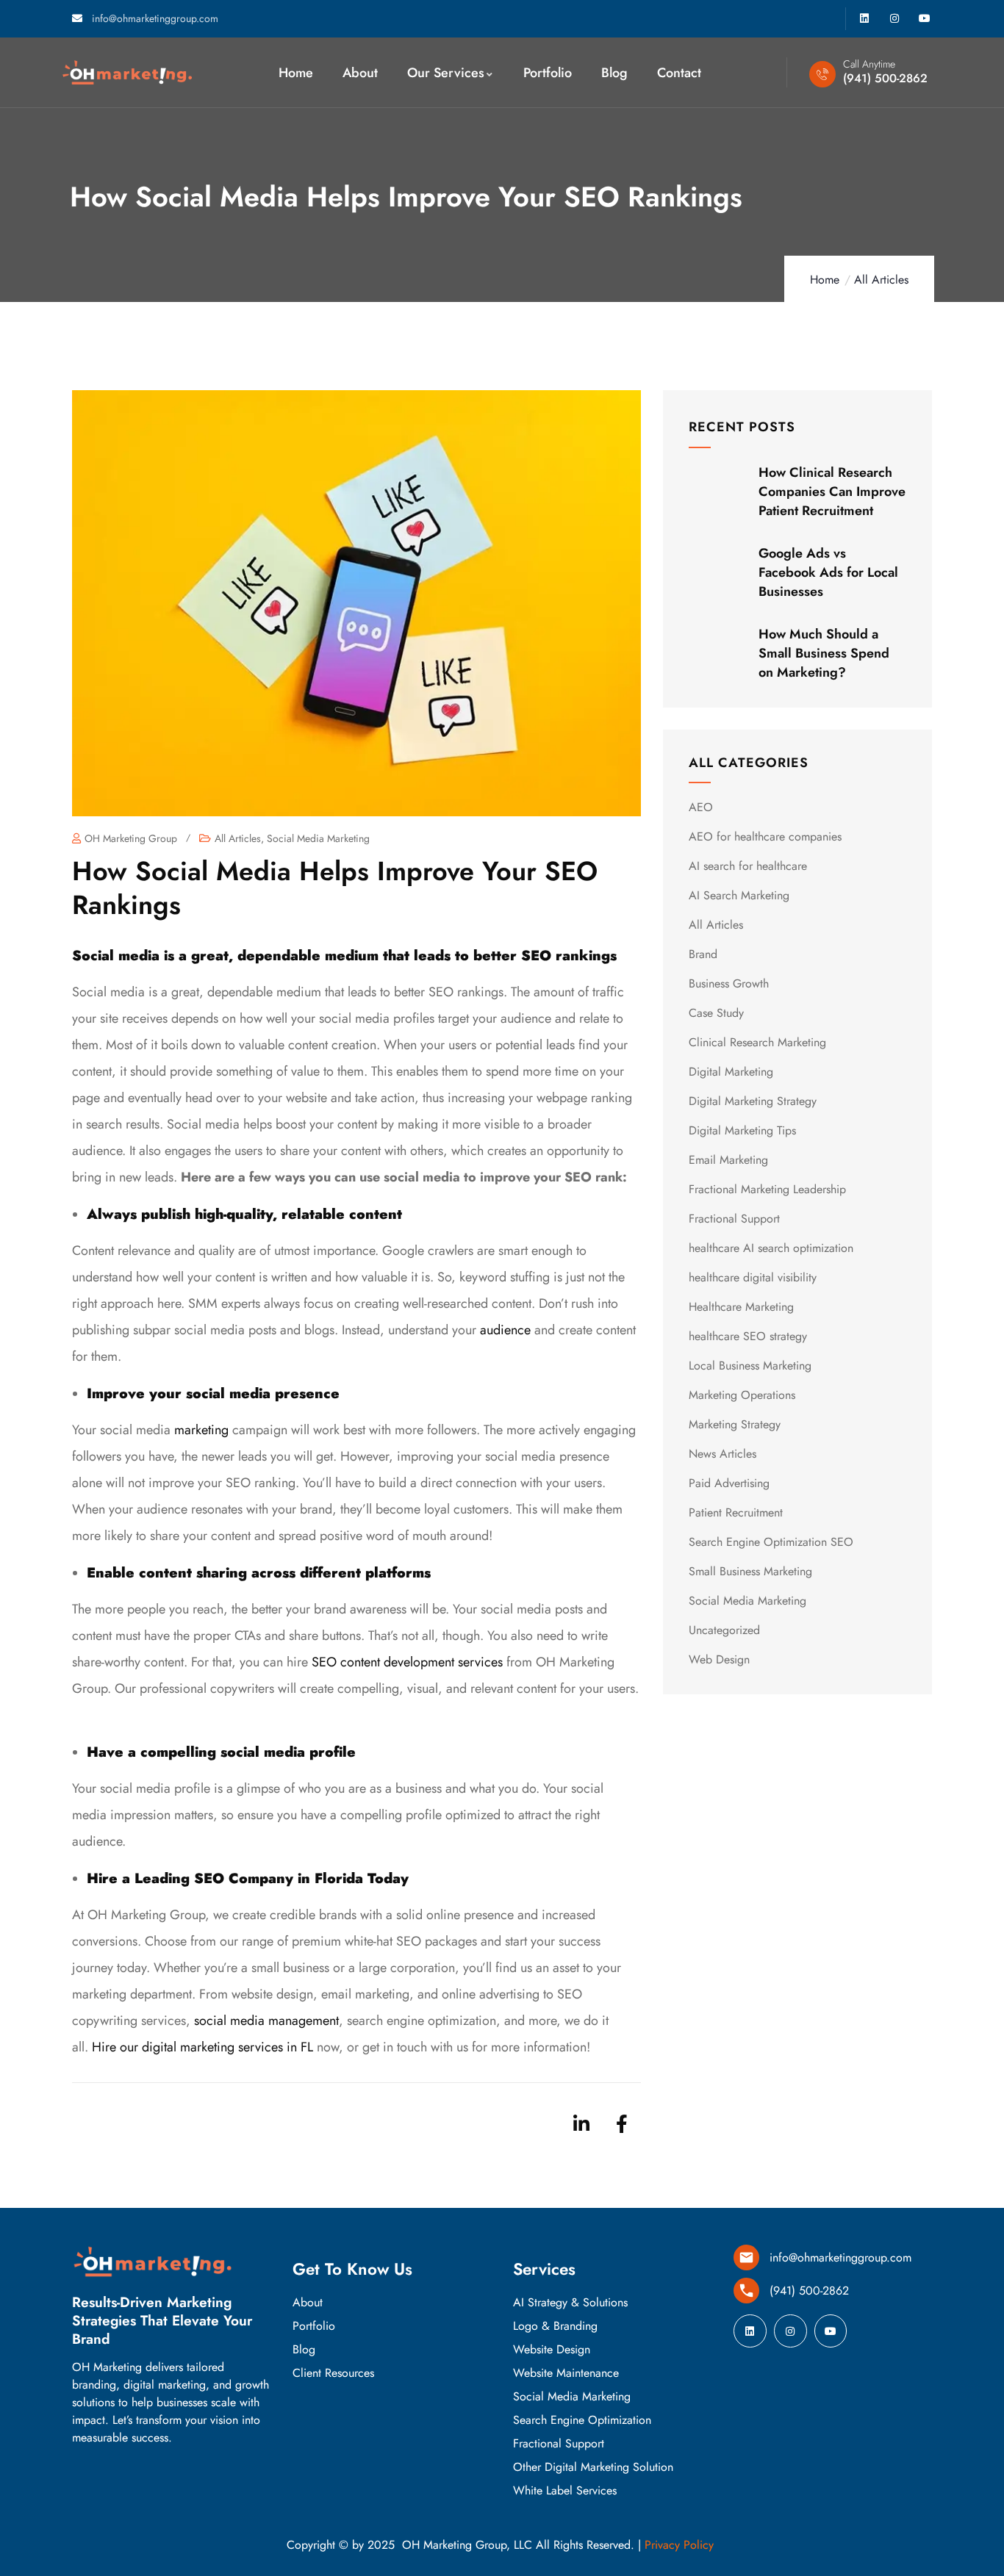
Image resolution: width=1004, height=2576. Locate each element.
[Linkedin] (865, 19)
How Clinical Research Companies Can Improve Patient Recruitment (832, 492)
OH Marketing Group (131, 838)
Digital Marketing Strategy (753, 1101)
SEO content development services (407, 1662)
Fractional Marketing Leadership (767, 1189)
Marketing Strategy (735, 1424)
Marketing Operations (742, 1395)
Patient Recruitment (736, 1512)
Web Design (719, 1659)
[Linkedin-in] (581, 2123)
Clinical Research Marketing (757, 1042)
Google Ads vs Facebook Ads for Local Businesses (828, 572)
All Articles (881, 280)
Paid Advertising (729, 1483)
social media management (266, 2021)
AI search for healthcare (748, 866)
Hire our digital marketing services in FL (202, 2047)
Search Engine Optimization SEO (771, 1542)
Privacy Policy (679, 2545)
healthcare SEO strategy (748, 1336)
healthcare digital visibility (753, 1277)
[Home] (127, 72)
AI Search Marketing (739, 895)
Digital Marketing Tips (742, 1130)
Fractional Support (734, 1219)
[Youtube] (924, 19)
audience (505, 1330)
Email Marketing (728, 1160)
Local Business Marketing (750, 1366)
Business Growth (729, 983)
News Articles (722, 1454)
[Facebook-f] (622, 2123)
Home (825, 280)
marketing (201, 1430)
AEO (701, 807)
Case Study (716, 1013)
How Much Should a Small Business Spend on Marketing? (824, 653)
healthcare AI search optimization (771, 1248)
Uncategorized (724, 1630)
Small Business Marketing (750, 1571)
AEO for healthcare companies (765, 837)
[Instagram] (894, 19)
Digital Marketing (731, 1072)
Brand (703, 954)
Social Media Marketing (318, 838)
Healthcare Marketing (741, 1307)
